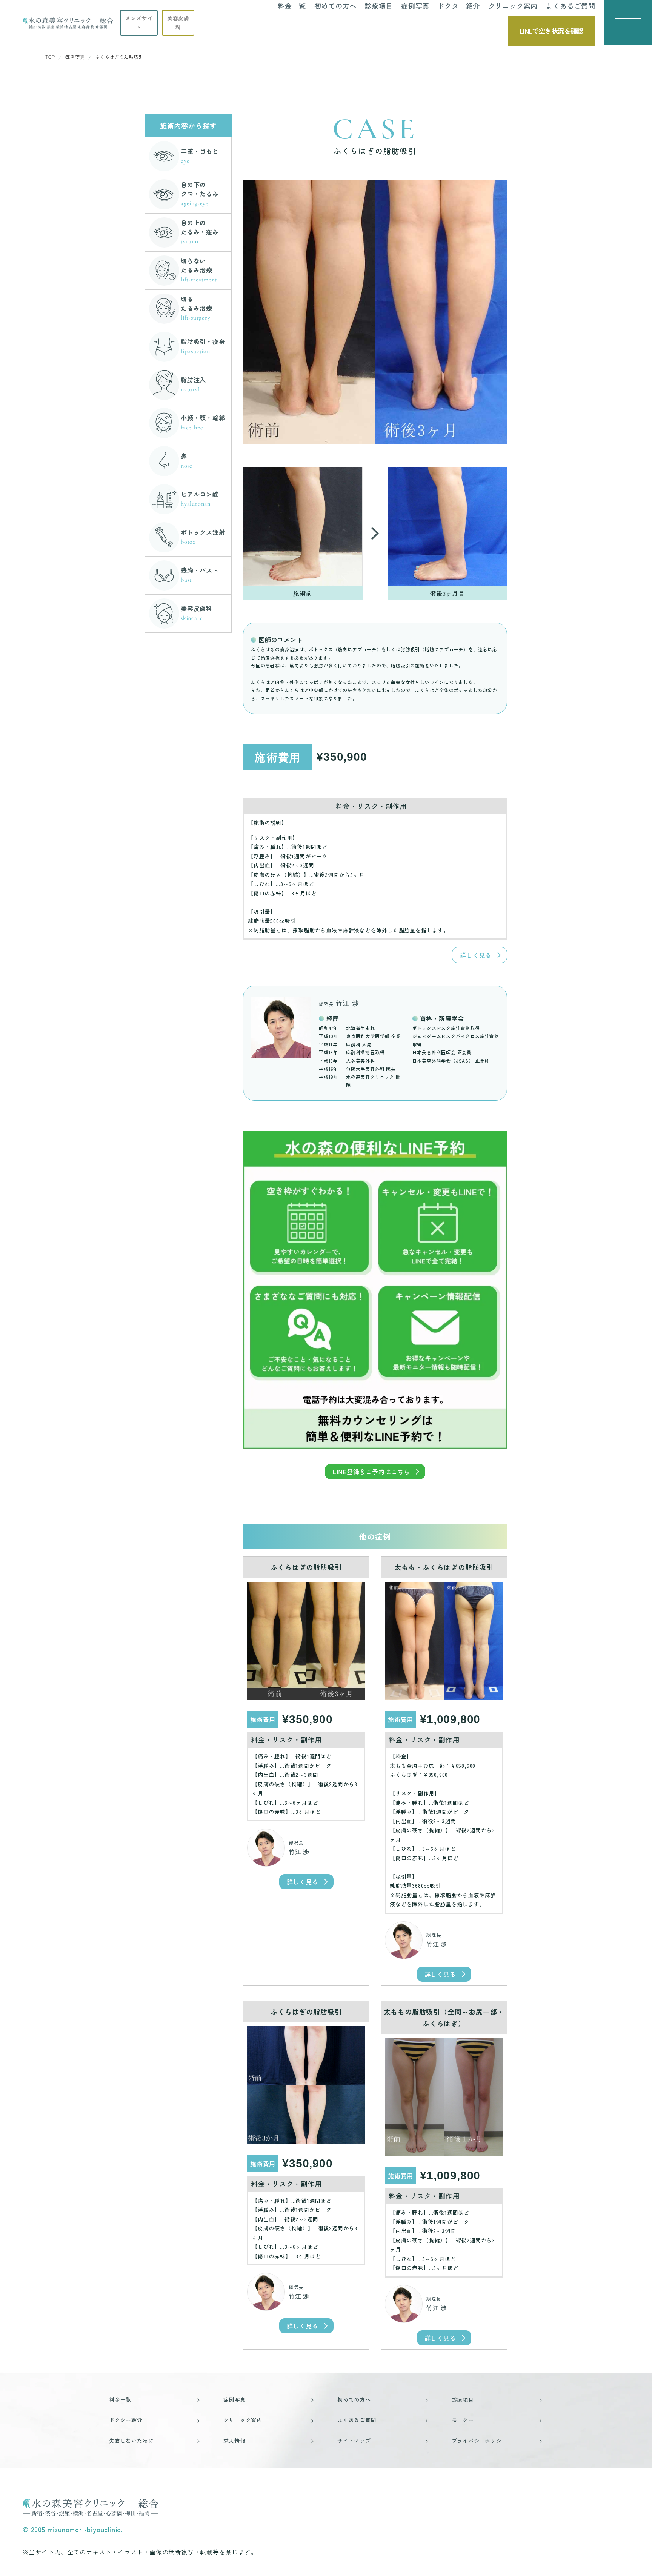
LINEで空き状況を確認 (551, 31)
